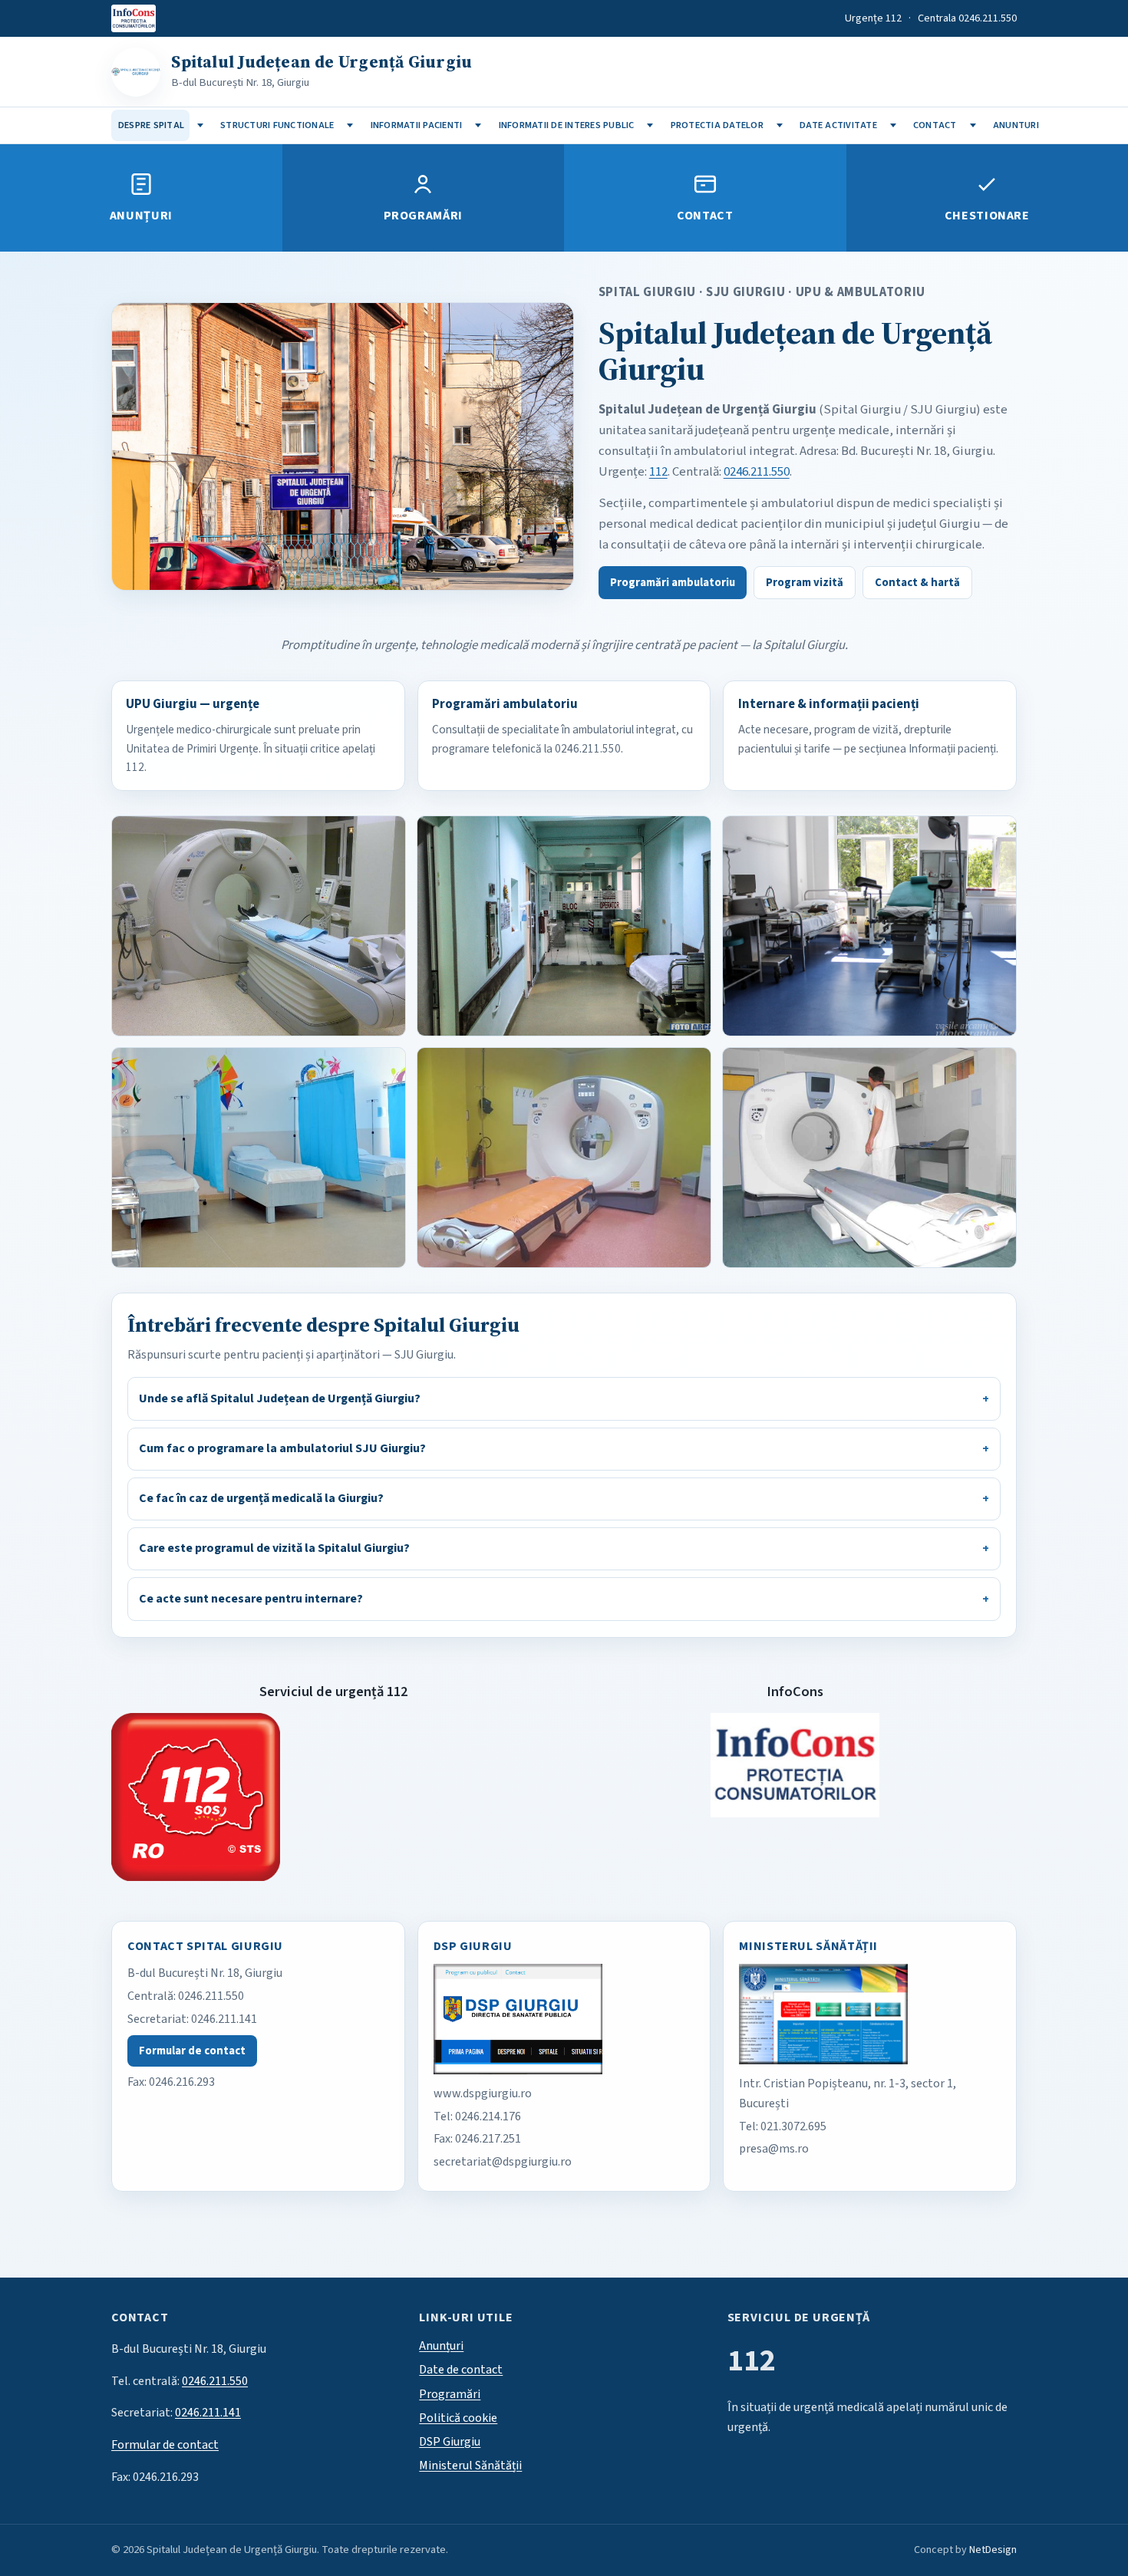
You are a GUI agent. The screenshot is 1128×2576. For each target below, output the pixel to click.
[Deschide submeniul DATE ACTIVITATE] (893, 125)
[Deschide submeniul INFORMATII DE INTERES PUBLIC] (650, 125)
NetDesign (993, 2550)
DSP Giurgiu (450, 2442)
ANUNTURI (1016, 125)
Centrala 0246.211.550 (967, 18)
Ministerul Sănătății (470, 2466)
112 (658, 472)
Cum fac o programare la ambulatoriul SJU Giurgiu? (282, 1448)
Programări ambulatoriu (673, 583)
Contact (705, 216)
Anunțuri (141, 216)
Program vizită (805, 583)
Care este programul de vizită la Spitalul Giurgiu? (274, 1548)
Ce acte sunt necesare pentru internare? (251, 1599)
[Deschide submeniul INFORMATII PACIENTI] (478, 125)
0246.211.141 (224, 2019)
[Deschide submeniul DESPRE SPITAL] (200, 125)
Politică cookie (458, 2418)
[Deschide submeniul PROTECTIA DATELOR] (779, 125)
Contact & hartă (917, 583)
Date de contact (461, 2370)
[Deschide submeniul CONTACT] (973, 125)
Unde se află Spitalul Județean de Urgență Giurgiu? (280, 1398)
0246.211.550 (757, 472)
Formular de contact (192, 2051)
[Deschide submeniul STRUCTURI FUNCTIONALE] (350, 125)
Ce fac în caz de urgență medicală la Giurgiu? (261, 1498)
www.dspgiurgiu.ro (483, 2093)
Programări (423, 216)
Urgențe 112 (873, 18)
